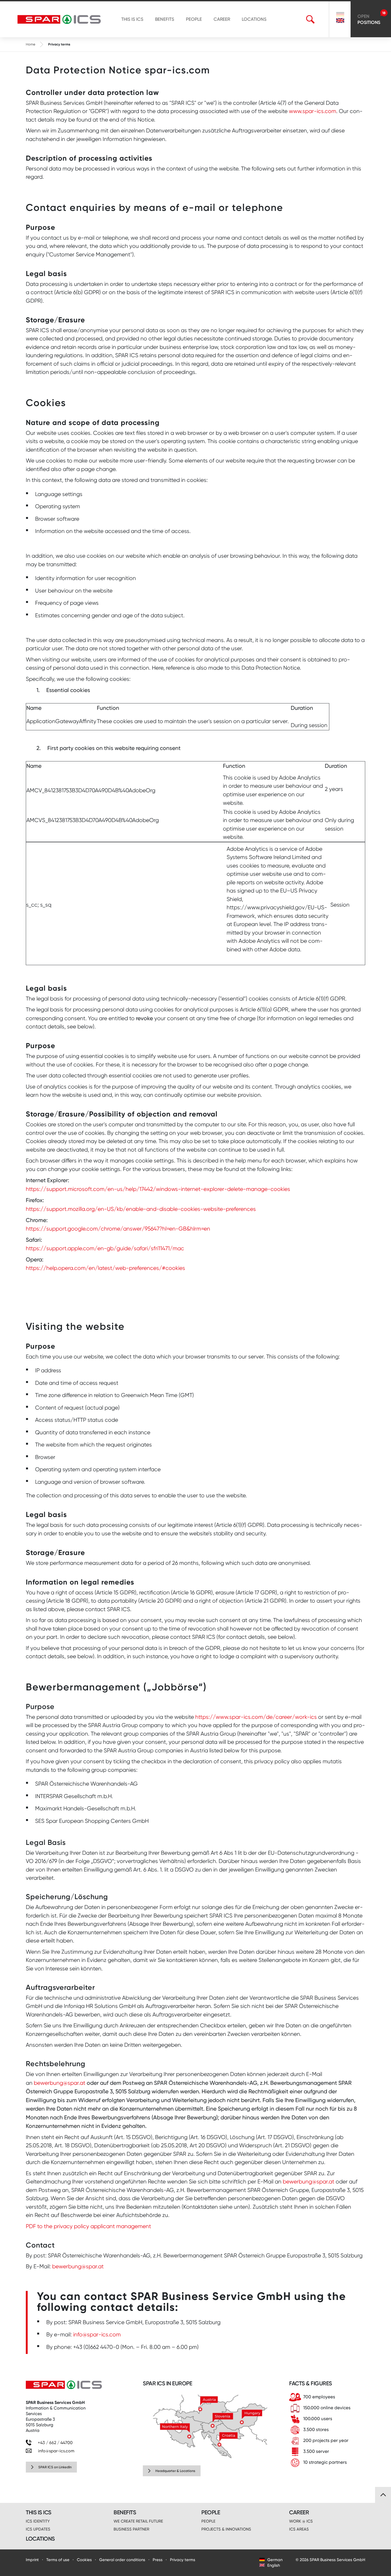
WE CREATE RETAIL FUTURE (138, 2521)
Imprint (32, 2560)
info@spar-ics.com (97, 2335)
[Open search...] (310, 19)
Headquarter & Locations (175, 2471)
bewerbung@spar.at (60, 2083)
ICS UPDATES (38, 2529)
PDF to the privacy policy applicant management (88, 2226)
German (274, 2560)
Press (158, 2560)
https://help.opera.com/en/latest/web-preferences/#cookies (105, 1268)
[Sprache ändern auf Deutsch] (340, 15)
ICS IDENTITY (38, 2521)
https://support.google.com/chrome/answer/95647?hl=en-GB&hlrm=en (118, 1229)
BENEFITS (165, 19)
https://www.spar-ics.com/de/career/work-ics (256, 1717)
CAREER (222, 19)
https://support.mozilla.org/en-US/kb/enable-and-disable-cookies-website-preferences (141, 1209)
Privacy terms (183, 2560)
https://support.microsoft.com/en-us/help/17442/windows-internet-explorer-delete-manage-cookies (158, 1189)
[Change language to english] (340, 20)
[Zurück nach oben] (383, 2495)
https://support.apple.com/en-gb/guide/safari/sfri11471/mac (105, 1248)
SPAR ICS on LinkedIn (55, 2467)
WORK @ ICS (301, 2521)
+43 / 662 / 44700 (55, 2443)
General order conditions (122, 2560)
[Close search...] (319, 19)
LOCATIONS (254, 19)
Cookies (84, 2560)
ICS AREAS (299, 2529)
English (273, 2565)
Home (31, 44)
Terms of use (58, 2560)
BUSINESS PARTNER (131, 2529)
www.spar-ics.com (313, 111)
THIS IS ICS (132, 19)
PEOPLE (194, 19)
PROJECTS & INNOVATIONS (226, 2529)
